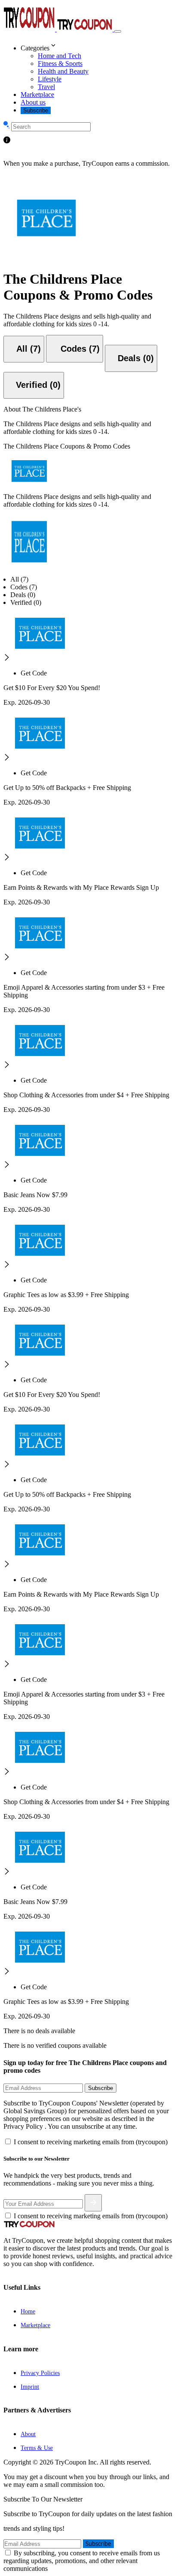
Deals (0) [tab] (23, 595)
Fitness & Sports (60, 63)
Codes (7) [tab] (24, 587)
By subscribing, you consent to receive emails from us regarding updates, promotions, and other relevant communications (82, 2561)
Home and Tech (60, 56)
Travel (46, 87)
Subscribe (36, 110)
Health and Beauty (63, 71)
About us (33, 102)
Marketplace (37, 94)
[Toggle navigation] (118, 31)
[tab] (24, 349)
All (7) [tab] (19, 579)
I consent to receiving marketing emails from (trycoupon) (91, 2142)
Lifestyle (50, 79)
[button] (97, 46)
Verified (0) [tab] (26, 602)
